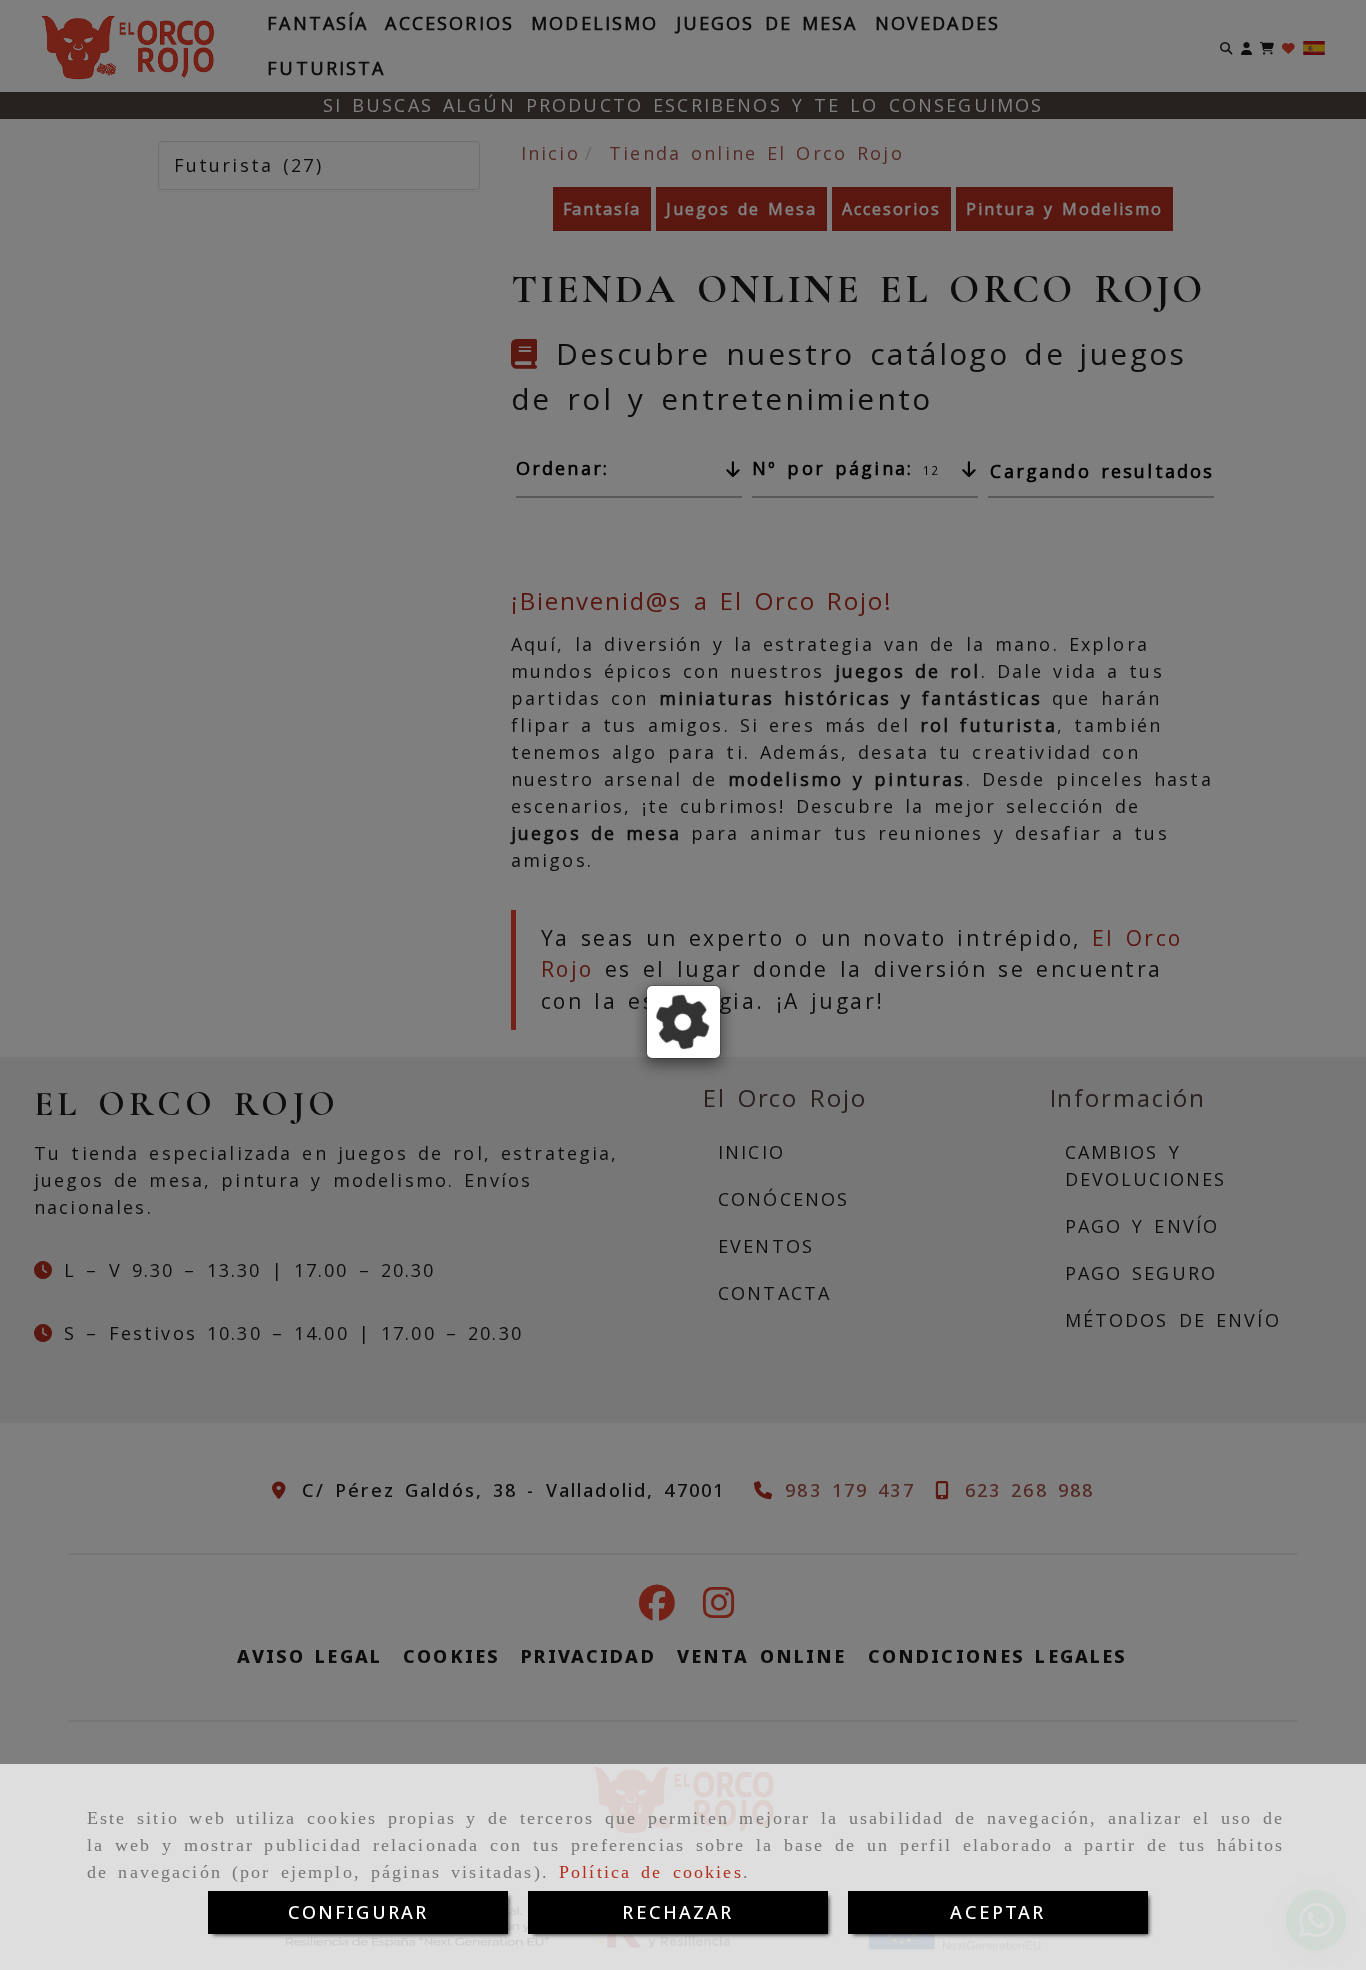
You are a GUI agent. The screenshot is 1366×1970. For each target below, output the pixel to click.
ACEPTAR (997, 1912)
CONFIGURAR (358, 1912)
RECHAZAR (677, 1912)
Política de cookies (651, 1872)
